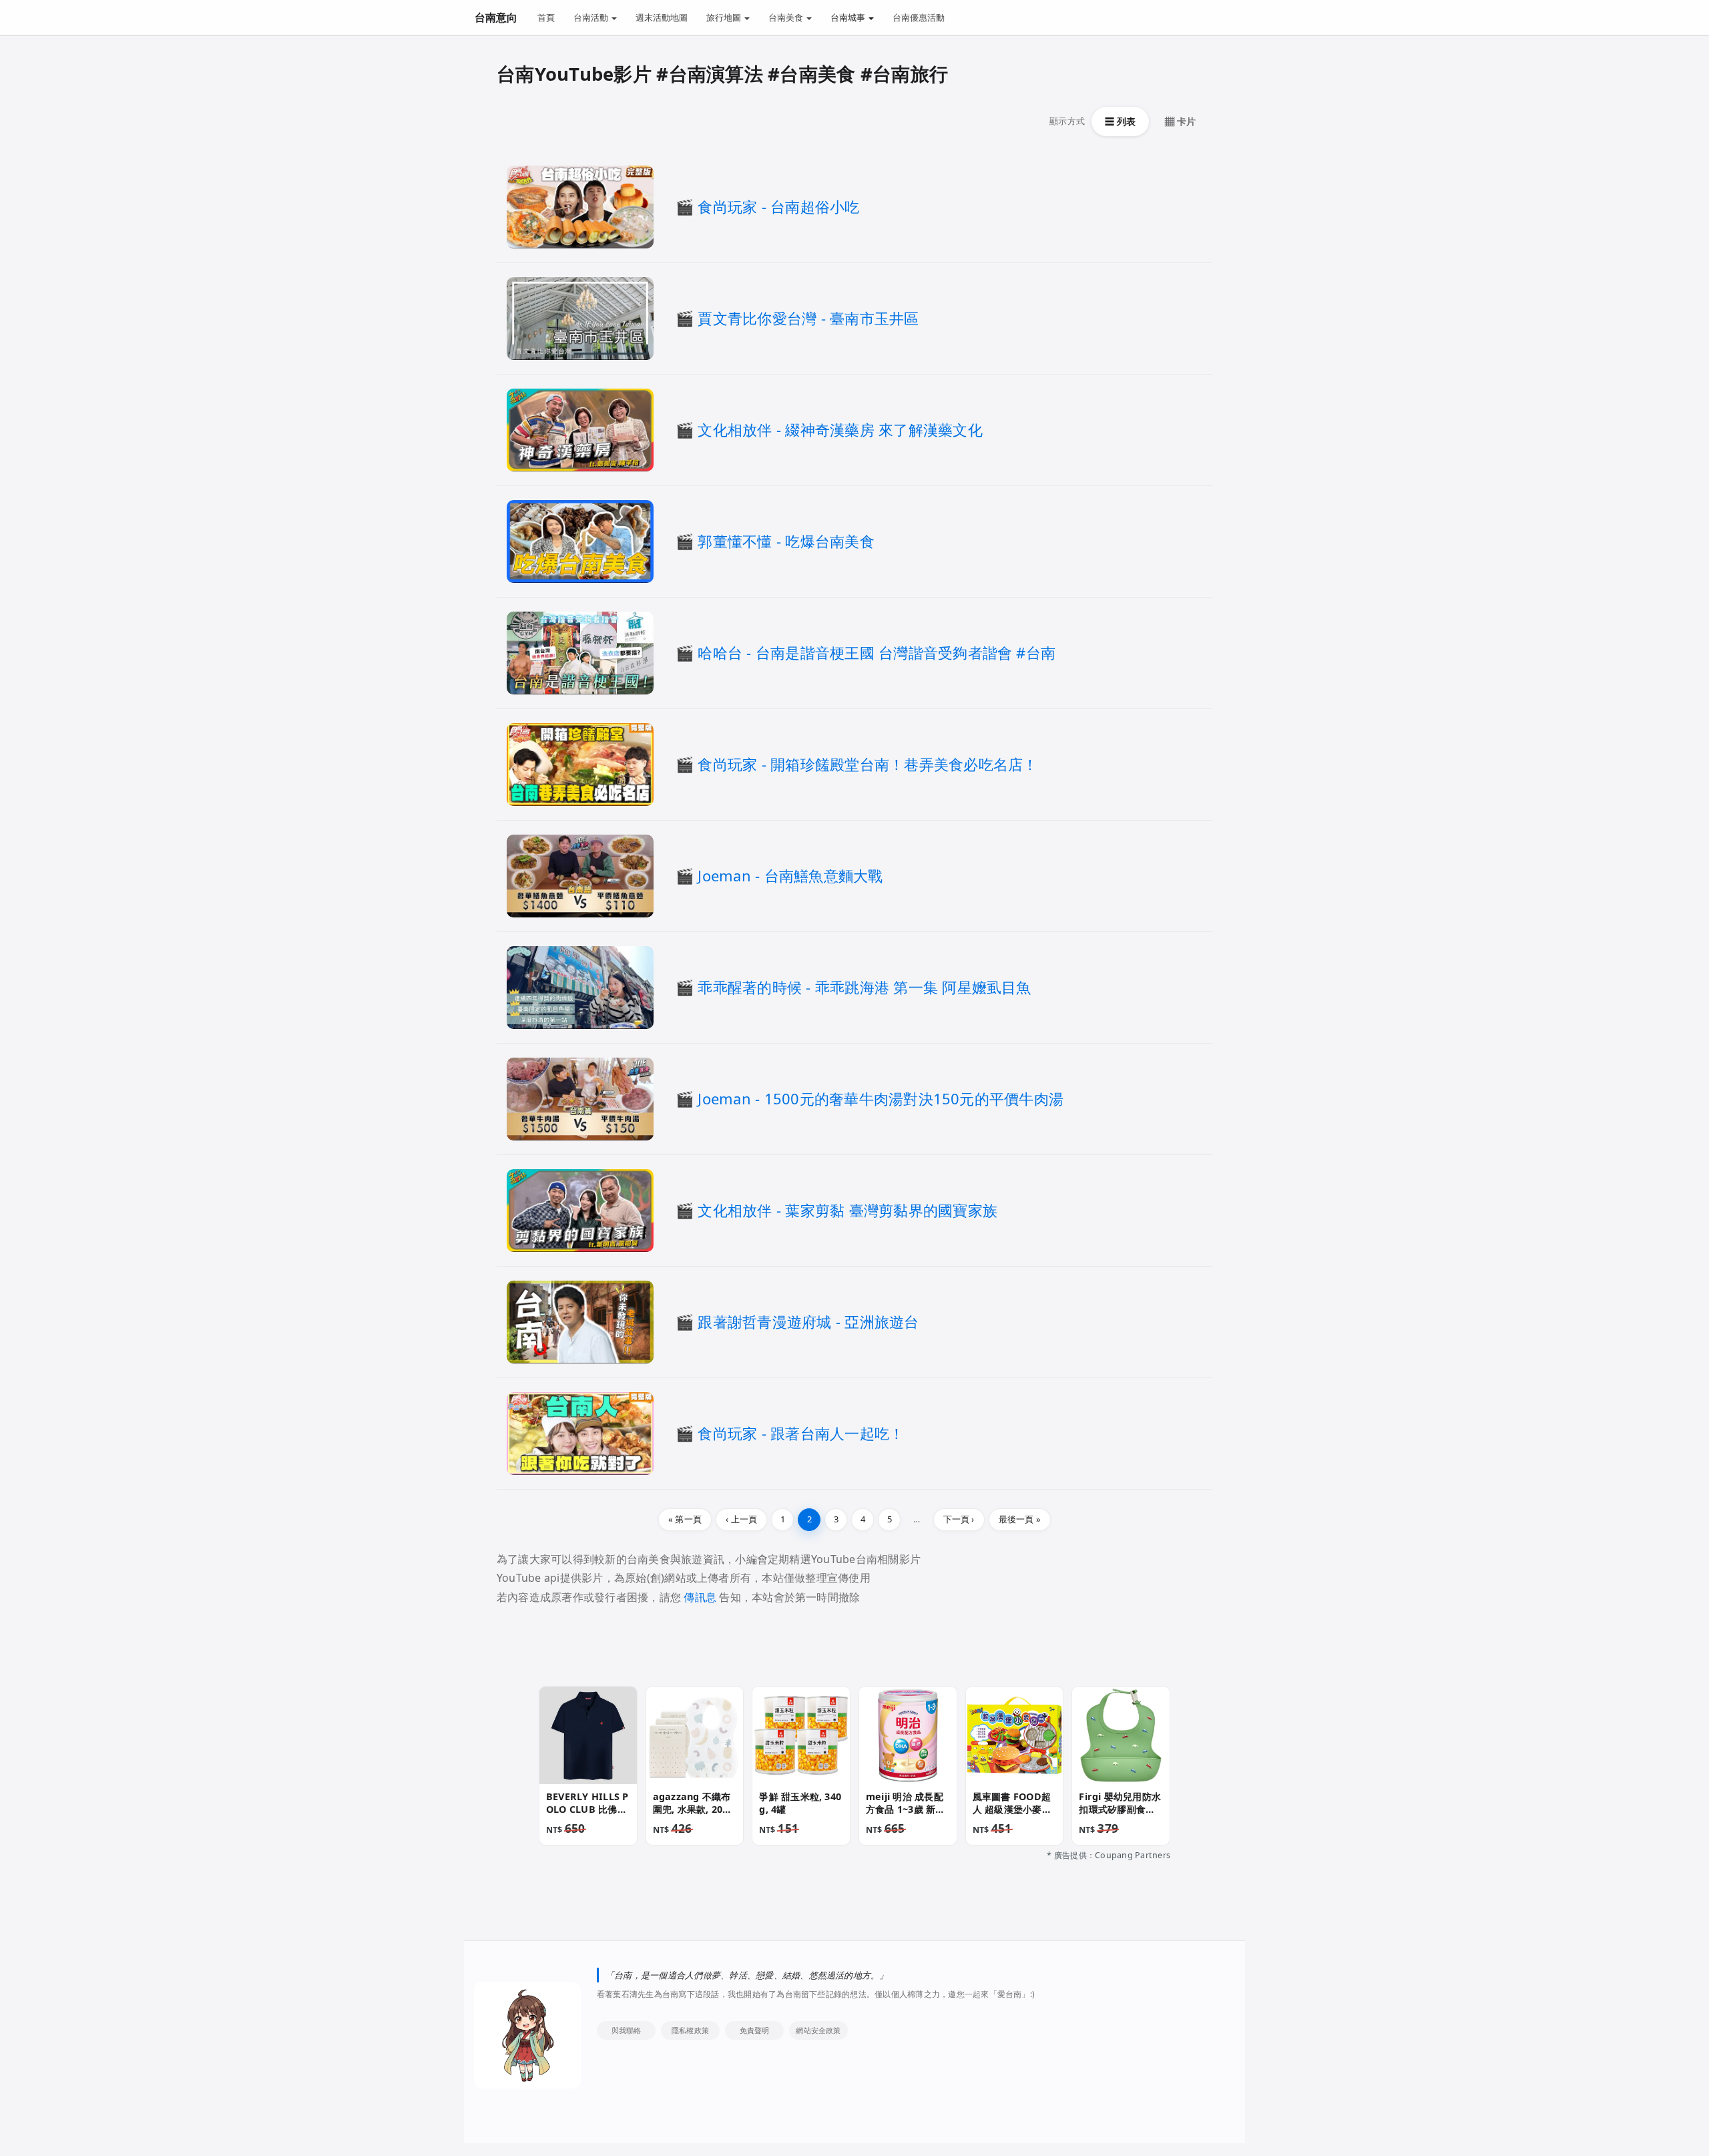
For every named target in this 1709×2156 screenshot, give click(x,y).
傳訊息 (700, 1597)
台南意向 (496, 17)
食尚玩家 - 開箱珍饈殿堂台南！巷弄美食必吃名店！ (868, 764)
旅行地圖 (725, 17)
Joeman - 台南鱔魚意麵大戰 (790, 875)
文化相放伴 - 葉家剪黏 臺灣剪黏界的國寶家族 (847, 1210)
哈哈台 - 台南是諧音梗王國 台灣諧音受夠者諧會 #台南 (877, 652)
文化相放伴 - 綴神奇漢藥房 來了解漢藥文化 (840, 429)
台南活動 (592, 17)
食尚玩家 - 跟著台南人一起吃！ (801, 1433)
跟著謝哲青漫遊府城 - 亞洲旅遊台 (808, 1321)
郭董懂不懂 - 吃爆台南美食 (786, 541)
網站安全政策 (818, 2030)
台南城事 (849, 17)
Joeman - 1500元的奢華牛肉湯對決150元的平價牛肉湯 (881, 1098)
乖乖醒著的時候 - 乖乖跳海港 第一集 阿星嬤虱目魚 (864, 987)
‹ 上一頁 (741, 1519)
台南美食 (787, 17)
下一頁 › (959, 1519)
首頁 (546, 17)
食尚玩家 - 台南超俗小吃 (778, 206)
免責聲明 (755, 2030)
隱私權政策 (690, 2030)
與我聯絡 (627, 2030)
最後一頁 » (1020, 1519)
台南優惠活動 (919, 17)
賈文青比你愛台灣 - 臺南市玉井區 (808, 318)
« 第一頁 (685, 1519)
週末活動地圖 (662, 17)
